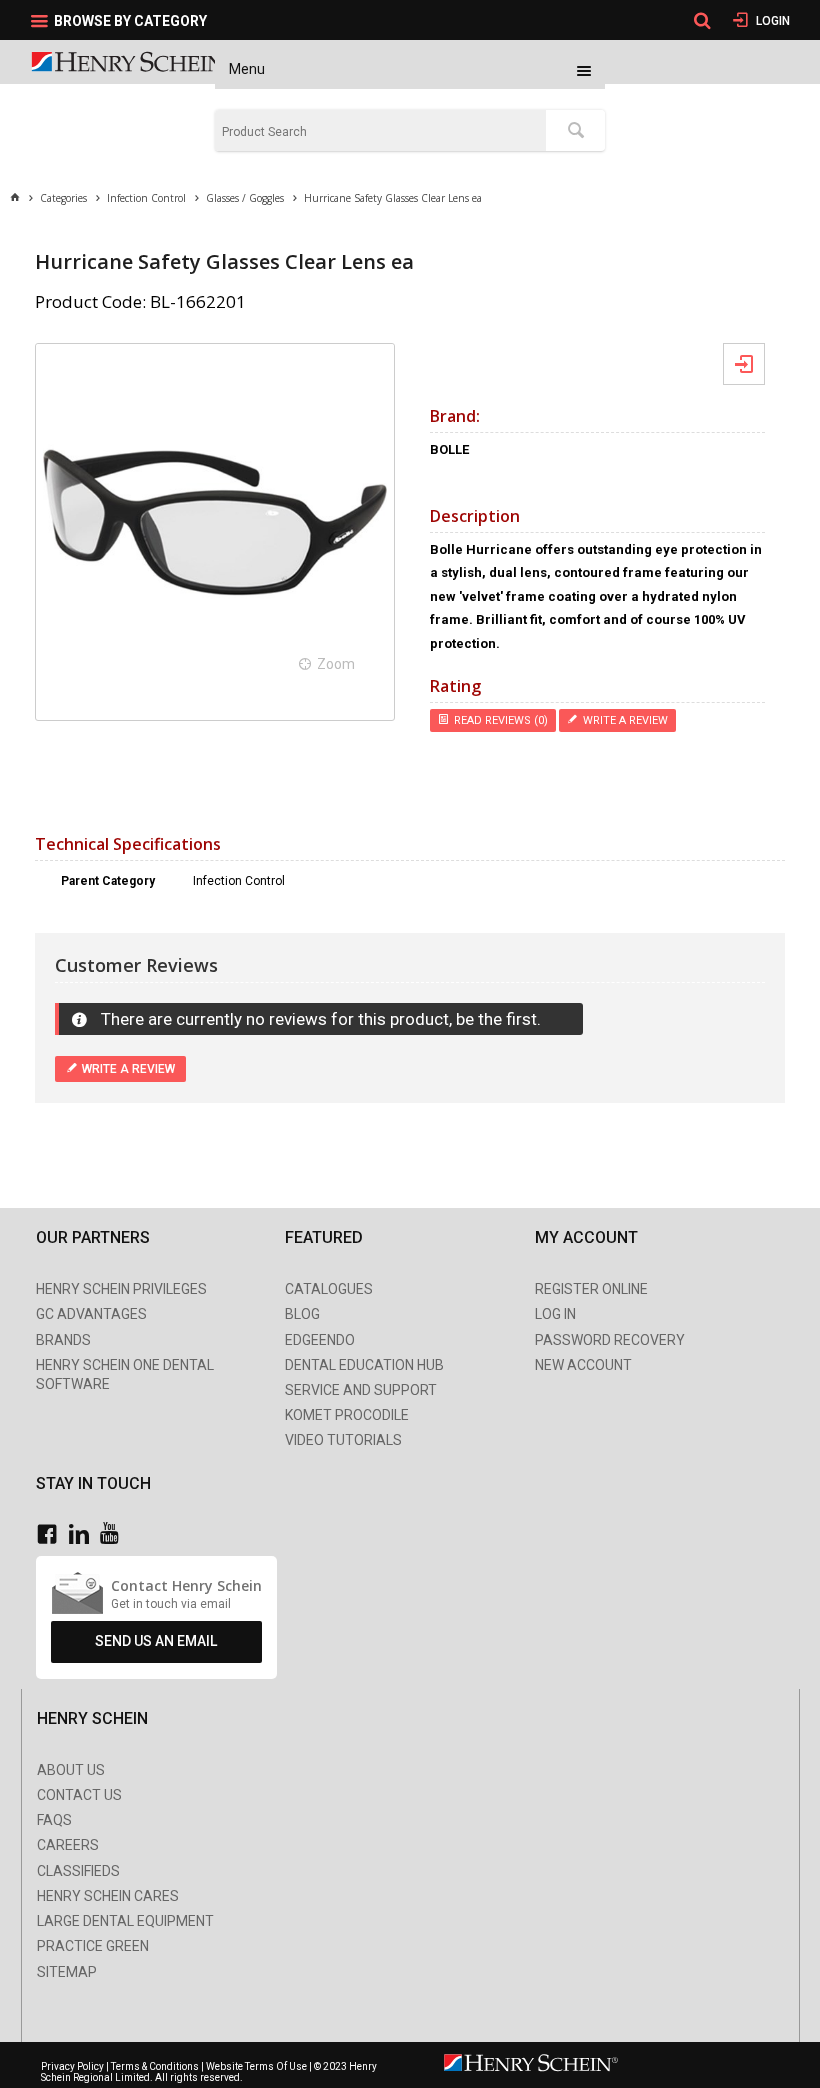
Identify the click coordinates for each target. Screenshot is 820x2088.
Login (771, 21)
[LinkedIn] (84, 1534)
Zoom (336, 664)
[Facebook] (52, 1534)
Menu (247, 69)
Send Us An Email (156, 1641)
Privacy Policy (73, 2066)
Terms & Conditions (155, 2066)
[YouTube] (114, 1534)
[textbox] (380, 132)
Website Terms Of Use (256, 2066)
